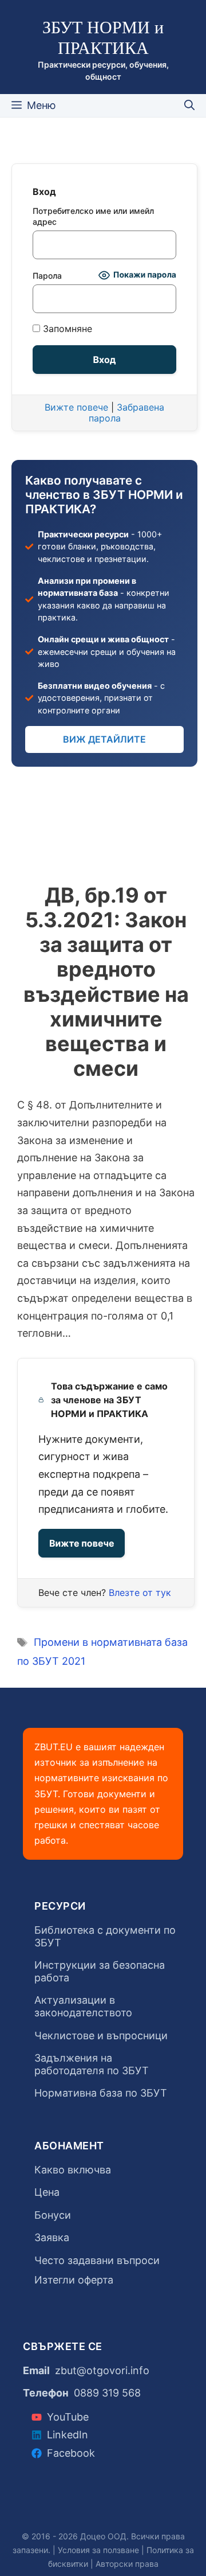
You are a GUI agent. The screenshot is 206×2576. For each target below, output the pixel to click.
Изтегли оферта (74, 2280)
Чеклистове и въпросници (101, 2036)
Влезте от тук (140, 1593)
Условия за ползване (98, 2550)
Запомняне (66, 329)
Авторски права (127, 2564)
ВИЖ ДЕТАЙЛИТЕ (104, 739)
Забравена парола (127, 413)
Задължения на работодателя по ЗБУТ (92, 2064)
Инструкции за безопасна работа (100, 1971)
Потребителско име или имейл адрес (93, 216)
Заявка (52, 2237)
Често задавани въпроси (97, 2260)
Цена (47, 2192)
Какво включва (73, 2170)
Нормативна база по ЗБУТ (101, 2093)
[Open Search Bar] (189, 106)
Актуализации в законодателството (83, 2006)
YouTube (68, 2417)
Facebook (71, 2453)
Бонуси (53, 2215)
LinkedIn (68, 2435)
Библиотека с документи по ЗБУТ (105, 1936)
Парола (47, 276)
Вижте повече (82, 1543)
